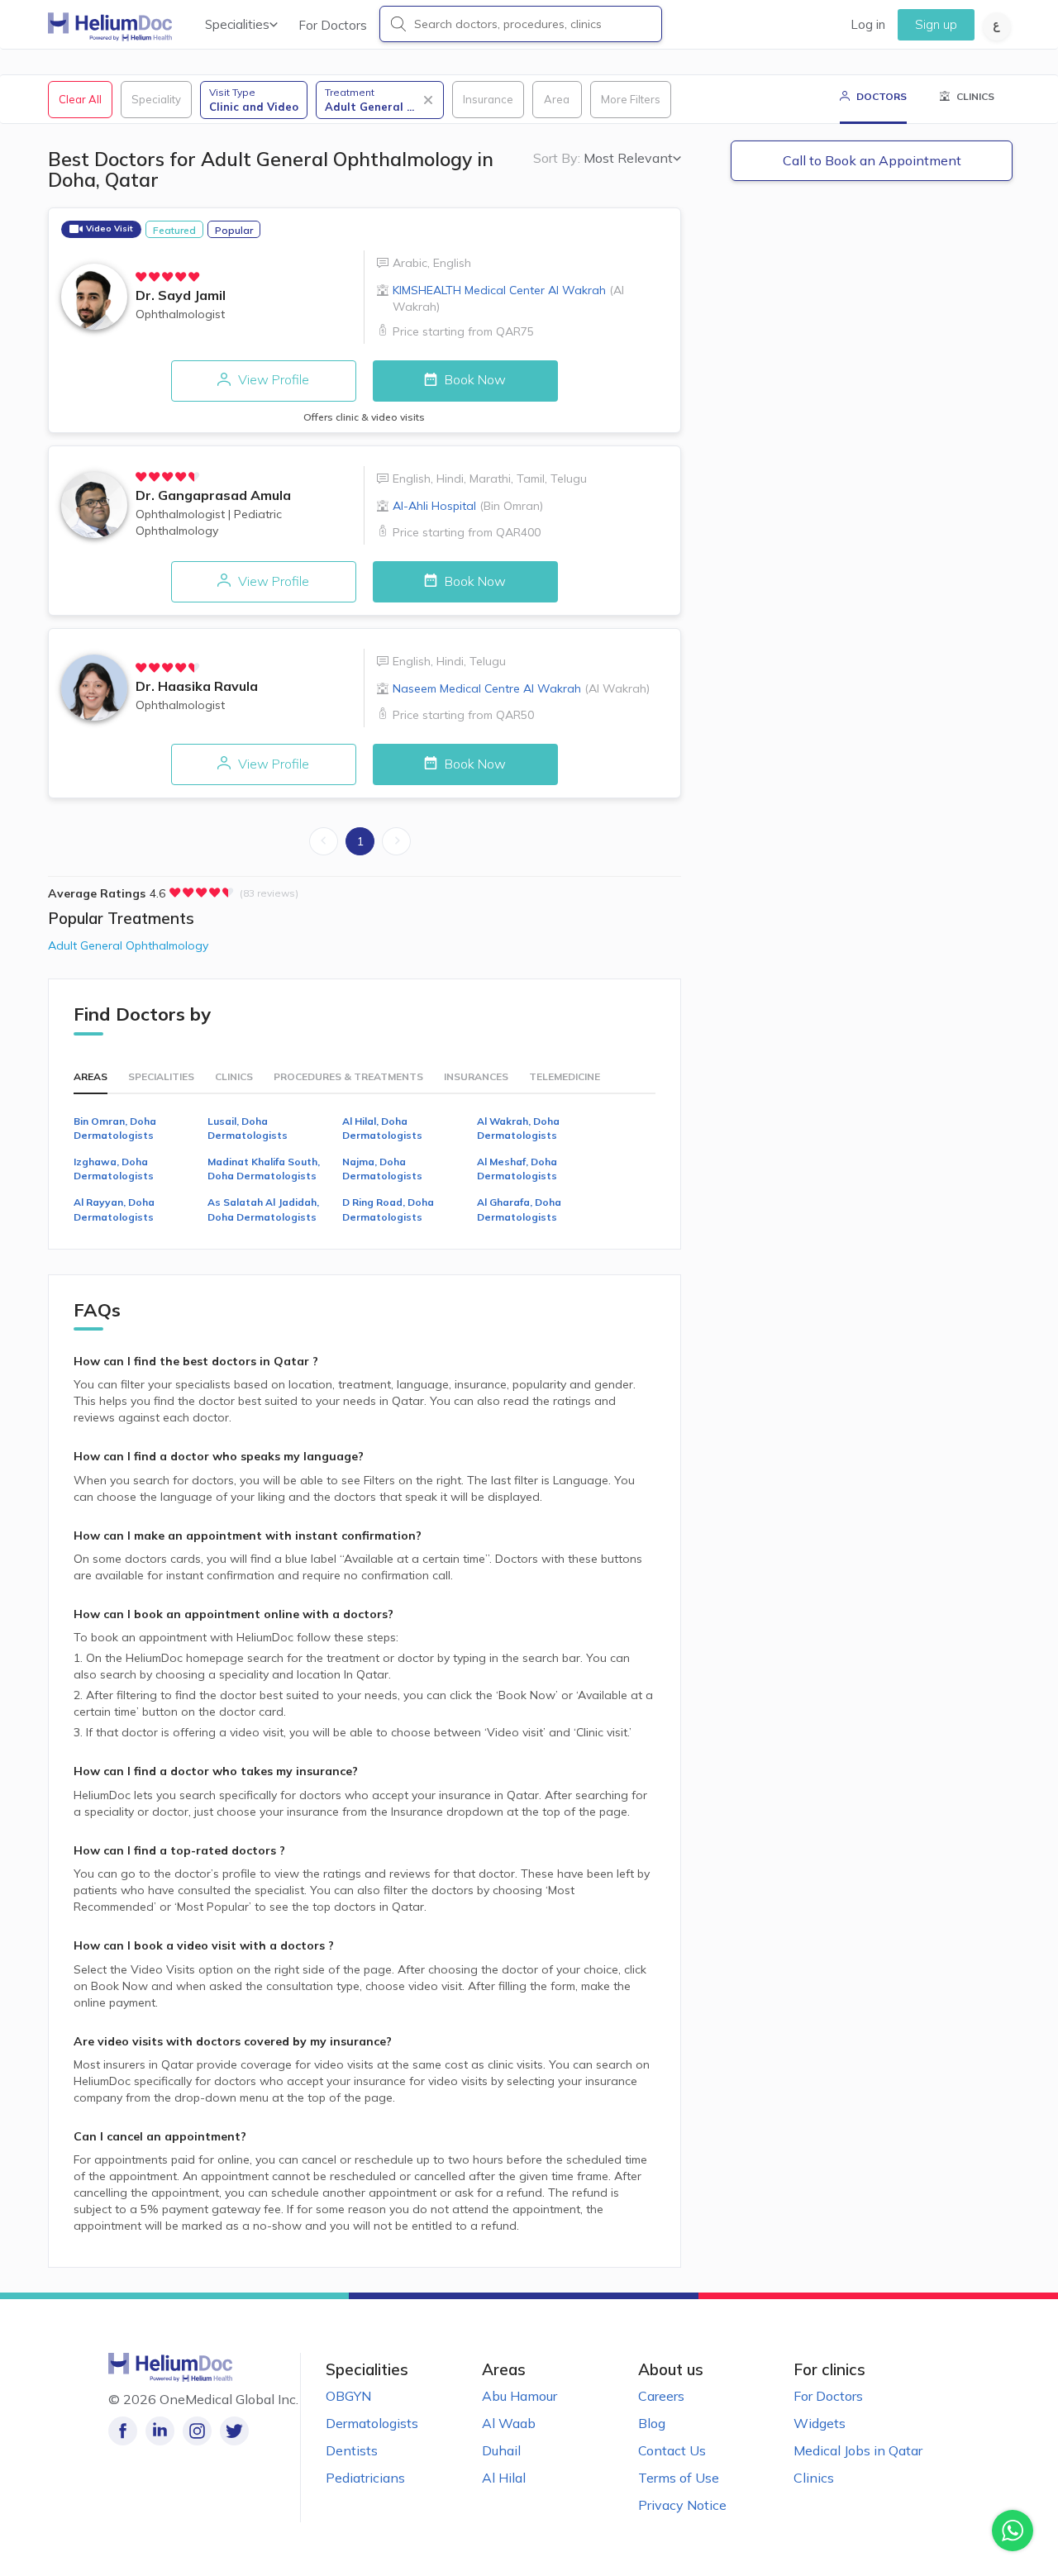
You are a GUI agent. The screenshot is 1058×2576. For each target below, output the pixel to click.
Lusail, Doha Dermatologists (248, 1128)
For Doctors (333, 25)
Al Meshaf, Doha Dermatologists (517, 1169)
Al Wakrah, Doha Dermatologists (518, 1128)
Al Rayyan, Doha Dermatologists (114, 1209)
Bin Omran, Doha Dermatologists (115, 1128)
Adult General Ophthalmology (128, 945)
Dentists (352, 2450)
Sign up (936, 24)
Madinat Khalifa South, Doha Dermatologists (264, 1169)
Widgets (820, 2423)
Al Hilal (504, 2478)
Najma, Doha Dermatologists (382, 1169)
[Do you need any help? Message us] (1013, 2531)
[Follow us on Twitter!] (234, 2431)
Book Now (474, 379)
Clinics (814, 2478)
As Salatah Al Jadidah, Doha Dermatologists (263, 1209)
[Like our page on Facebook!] (123, 2431)
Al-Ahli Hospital (468, 506)
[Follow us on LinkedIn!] (160, 2431)
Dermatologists (372, 2423)
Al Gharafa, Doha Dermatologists (519, 1209)
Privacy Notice (682, 2505)
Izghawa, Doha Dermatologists (114, 1169)
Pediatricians (365, 2478)
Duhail (501, 2450)
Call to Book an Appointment (872, 160)
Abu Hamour (519, 2396)
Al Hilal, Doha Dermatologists (382, 1128)
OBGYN (348, 2396)
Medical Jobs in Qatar (858, 2450)
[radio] (141, 277)
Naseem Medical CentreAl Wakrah (521, 688)
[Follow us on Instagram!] (197, 2431)
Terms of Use (679, 2478)
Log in (868, 24)
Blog (652, 2423)
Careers (661, 2396)
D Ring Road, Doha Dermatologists (388, 1209)
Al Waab (509, 2423)
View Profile (272, 379)
